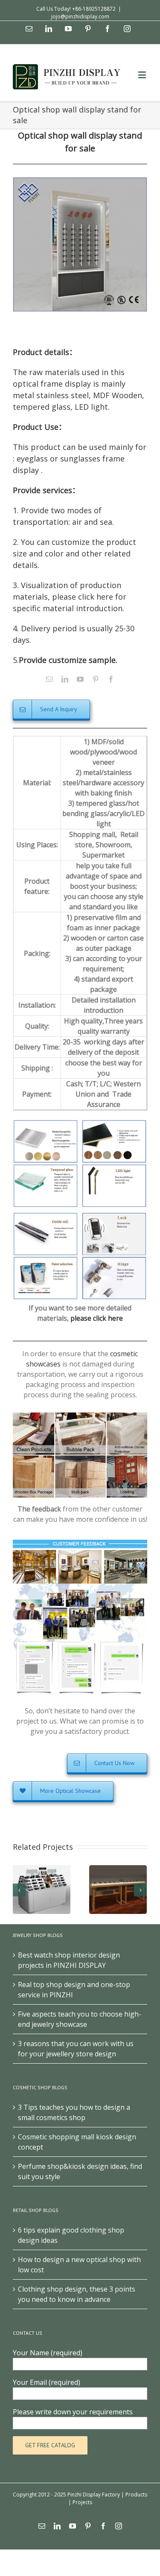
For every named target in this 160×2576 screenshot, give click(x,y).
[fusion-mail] (49, 679)
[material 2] (80, 1216)
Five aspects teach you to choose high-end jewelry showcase (80, 2019)
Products (136, 2495)
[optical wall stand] (80, 244)
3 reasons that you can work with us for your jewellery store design (76, 2049)
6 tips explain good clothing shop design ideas (71, 2235)
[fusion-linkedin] (65, 679)
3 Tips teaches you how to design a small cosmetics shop (74, 2112)
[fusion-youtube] (80, 679)
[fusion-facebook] (111, 679)
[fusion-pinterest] (96, 679)
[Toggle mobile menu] (143, 75)
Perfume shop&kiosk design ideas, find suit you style (80, 2171)
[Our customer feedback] (80, 1543)
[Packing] (80, 1417)
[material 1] (80, 1123)
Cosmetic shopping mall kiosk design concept (77, 2142)
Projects (82, 2502)
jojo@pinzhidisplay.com (80, 16)
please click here (97, 1318)
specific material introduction (68, 608)
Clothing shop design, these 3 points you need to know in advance (77, 2294)
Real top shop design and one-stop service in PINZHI (74, 1990)
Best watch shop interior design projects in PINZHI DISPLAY (69, 1960)
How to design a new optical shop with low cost (79, 2265)
